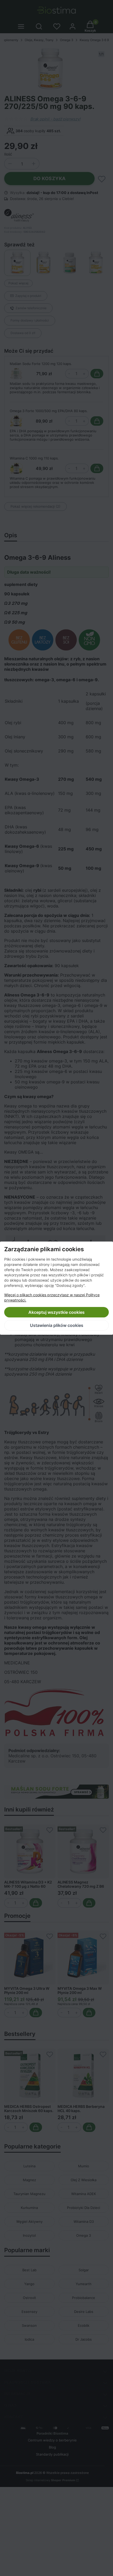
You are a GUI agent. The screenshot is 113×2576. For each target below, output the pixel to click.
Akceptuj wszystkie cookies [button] (56, 1312)
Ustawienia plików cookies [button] (57, 1325)
